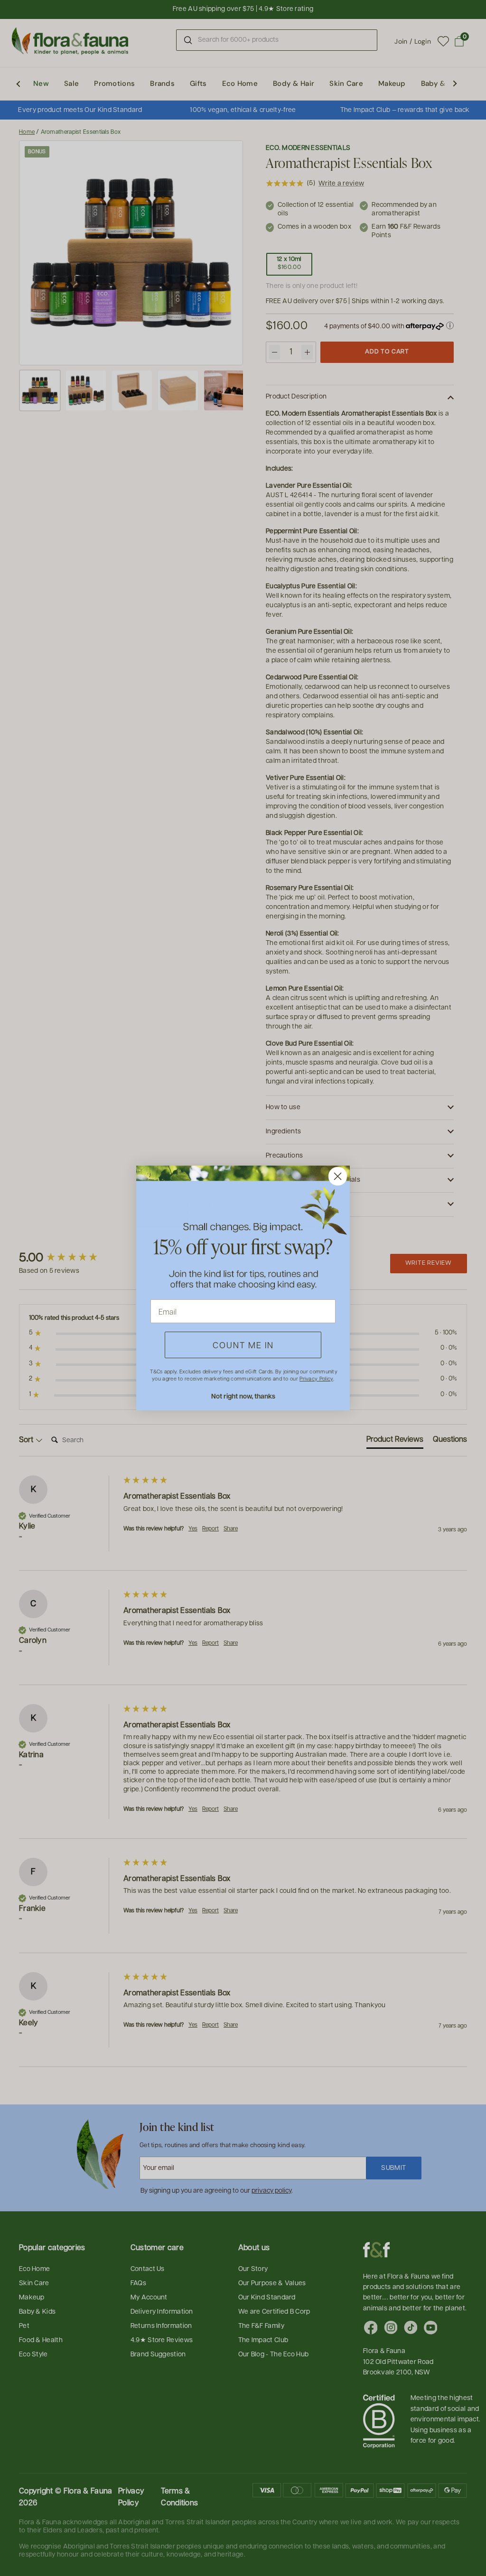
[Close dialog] (338, 1176)
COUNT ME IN (243, 1345)
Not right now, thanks (243, 1396)
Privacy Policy (316, 1378)
